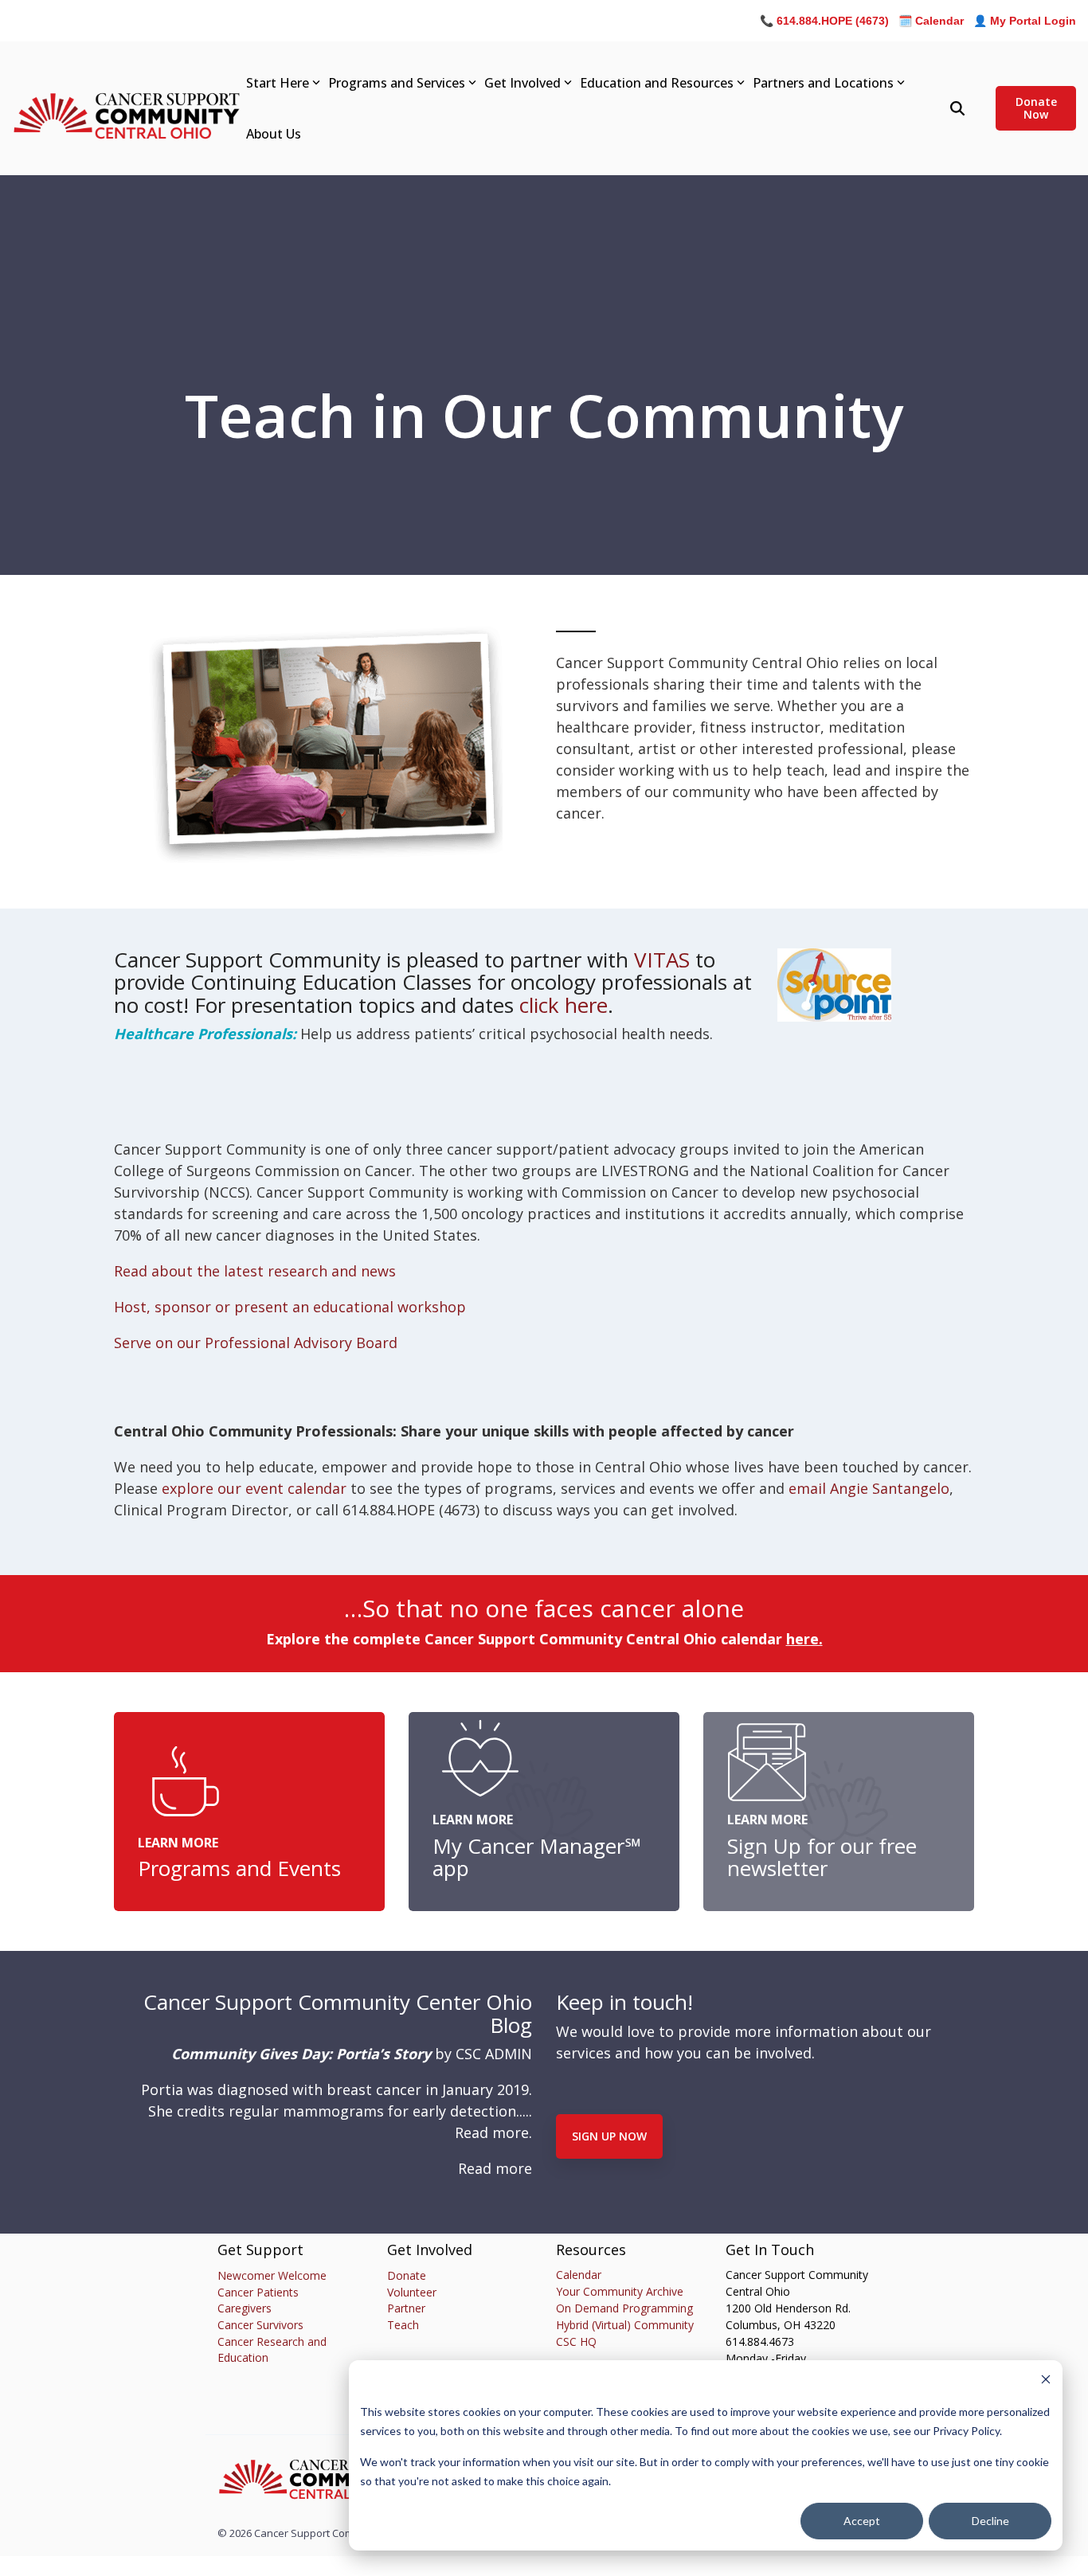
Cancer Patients (258, 2292)
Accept (862, 2521)
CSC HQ (576, 2341)
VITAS (662, 960)
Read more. (493, 2132)
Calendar (579, 2275)
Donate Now (1035, 108)
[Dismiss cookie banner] (1046, 2381)
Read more (495, 2168)
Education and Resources (657, 83)
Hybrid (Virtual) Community (625, 2325)
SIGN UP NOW (609, 2136)
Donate (407, 2275)
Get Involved (522, 83)
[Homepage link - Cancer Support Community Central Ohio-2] (317, 2496)
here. (804, 1639)
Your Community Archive (620, 2291)
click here (564, 1005)
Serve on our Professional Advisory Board (256, 1343)
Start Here (278, 83)
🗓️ (931, 21)
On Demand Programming (624, 2308)
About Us (274, 134)
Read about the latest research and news (255, 1271)
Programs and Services (397, 83)
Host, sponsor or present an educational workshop (290, 1307)
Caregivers (245, 2308)
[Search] (957, 108)
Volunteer (412, 2292)
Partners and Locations (823, 83)
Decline (990, 2521)
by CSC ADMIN (352, 2054)
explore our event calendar (254, 1488)
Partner (406, 2308)
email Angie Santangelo (869, 1488)
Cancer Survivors (260, 2325)
